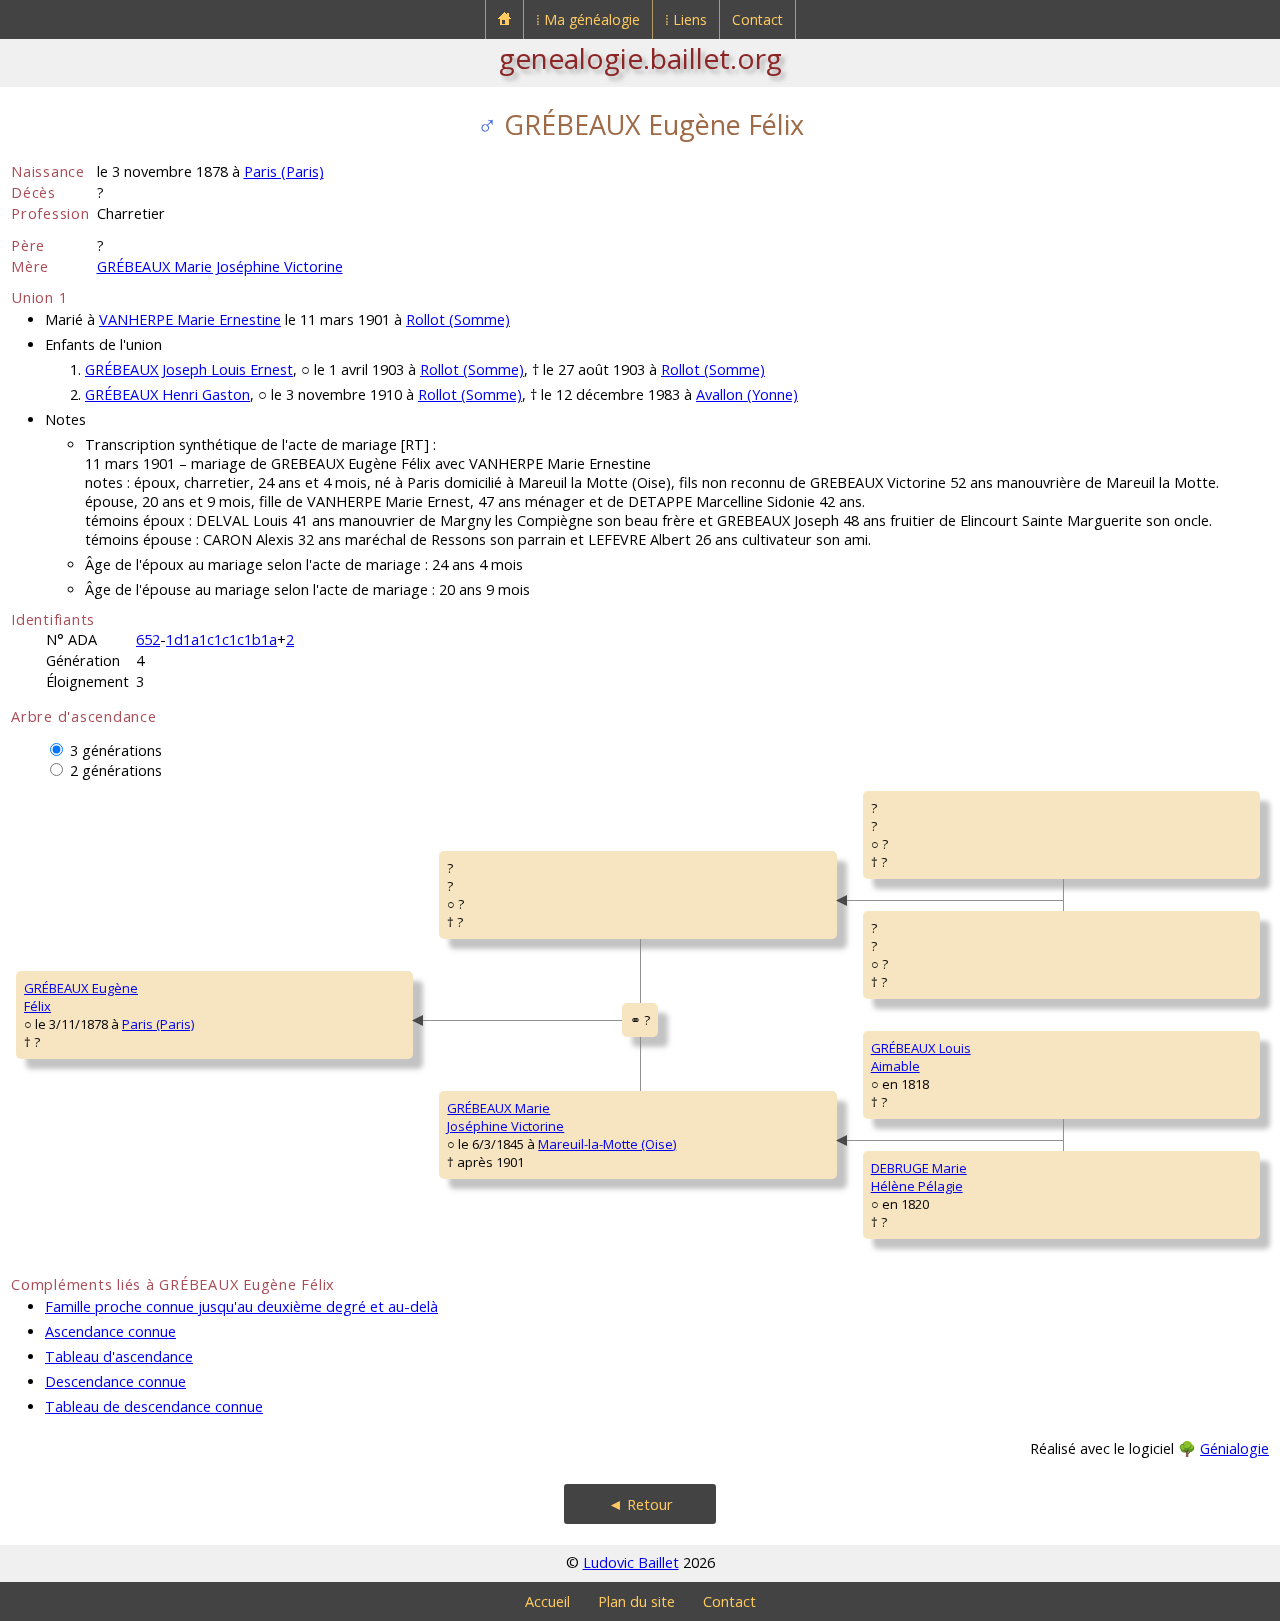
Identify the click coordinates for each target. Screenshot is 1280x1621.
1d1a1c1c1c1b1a (221, 639)
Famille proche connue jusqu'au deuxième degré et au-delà (241, 1306)
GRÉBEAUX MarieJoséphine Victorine (505, 1117)
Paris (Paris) (284, 171)
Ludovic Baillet (631, 1562)
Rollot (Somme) (458, 319)
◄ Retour (640, 1504)
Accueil (547, 1601)
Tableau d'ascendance (119, 1356)
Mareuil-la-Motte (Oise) (607, 1144)
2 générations (116, 770)
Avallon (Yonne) (747, 394)
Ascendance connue (110, 1331)
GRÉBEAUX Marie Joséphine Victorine (220, 266)
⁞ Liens (686, 19)
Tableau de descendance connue (154, 1406)
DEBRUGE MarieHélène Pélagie (919, 1177)
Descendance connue (115, 1381)
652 (148, 639)
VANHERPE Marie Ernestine (190, 319)
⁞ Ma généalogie (588, 19)
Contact (757, 19)
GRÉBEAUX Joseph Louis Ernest (189, 369)
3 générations (116, 750)
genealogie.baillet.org (640, 58)
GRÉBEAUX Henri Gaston (167, 394)
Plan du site (636, 1601)
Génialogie (1234, 1448)
